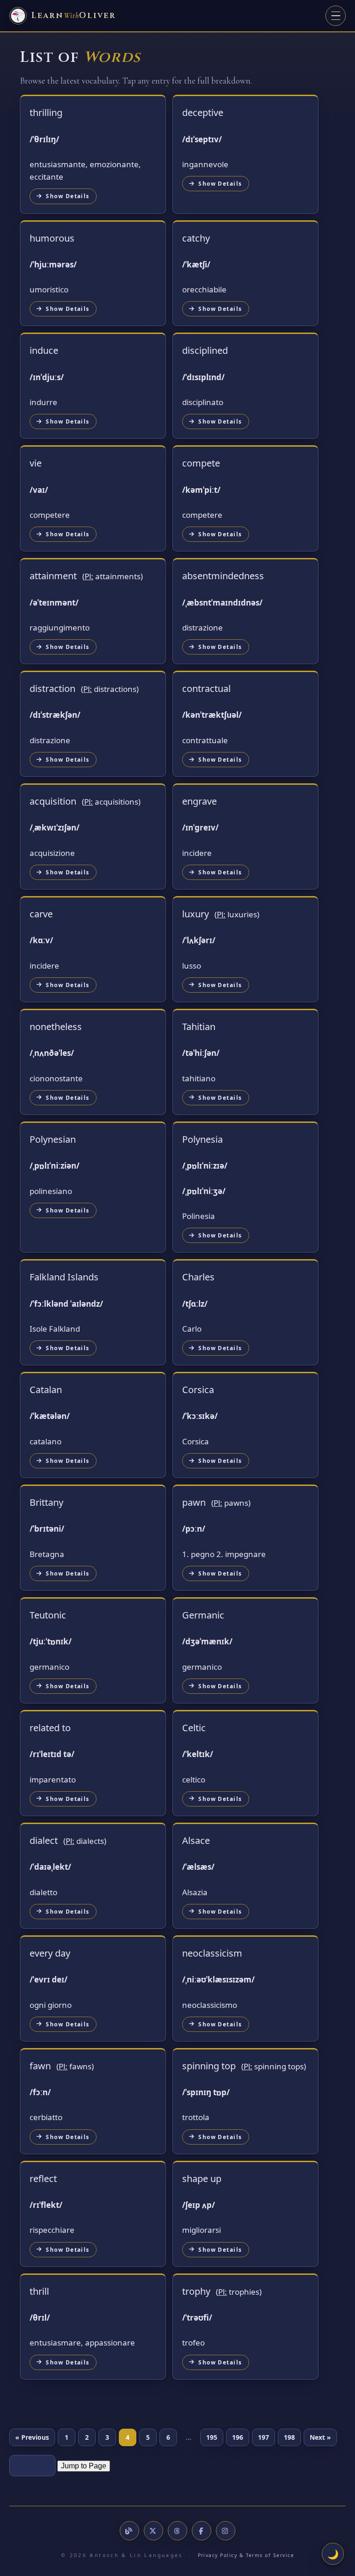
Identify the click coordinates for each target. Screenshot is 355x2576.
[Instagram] (226, 2531)
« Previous (32, 2437)
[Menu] (336, 16)
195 (212, 2437)
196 (238, 2437)
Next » (320, 2437)
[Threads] (177, 2531)
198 (289, 2437)
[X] (153, 2531)
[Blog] (129, 2531)
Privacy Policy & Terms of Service (246, 2555)
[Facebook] (202, 2531)
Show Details (67, 196)
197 (263, 2437)
